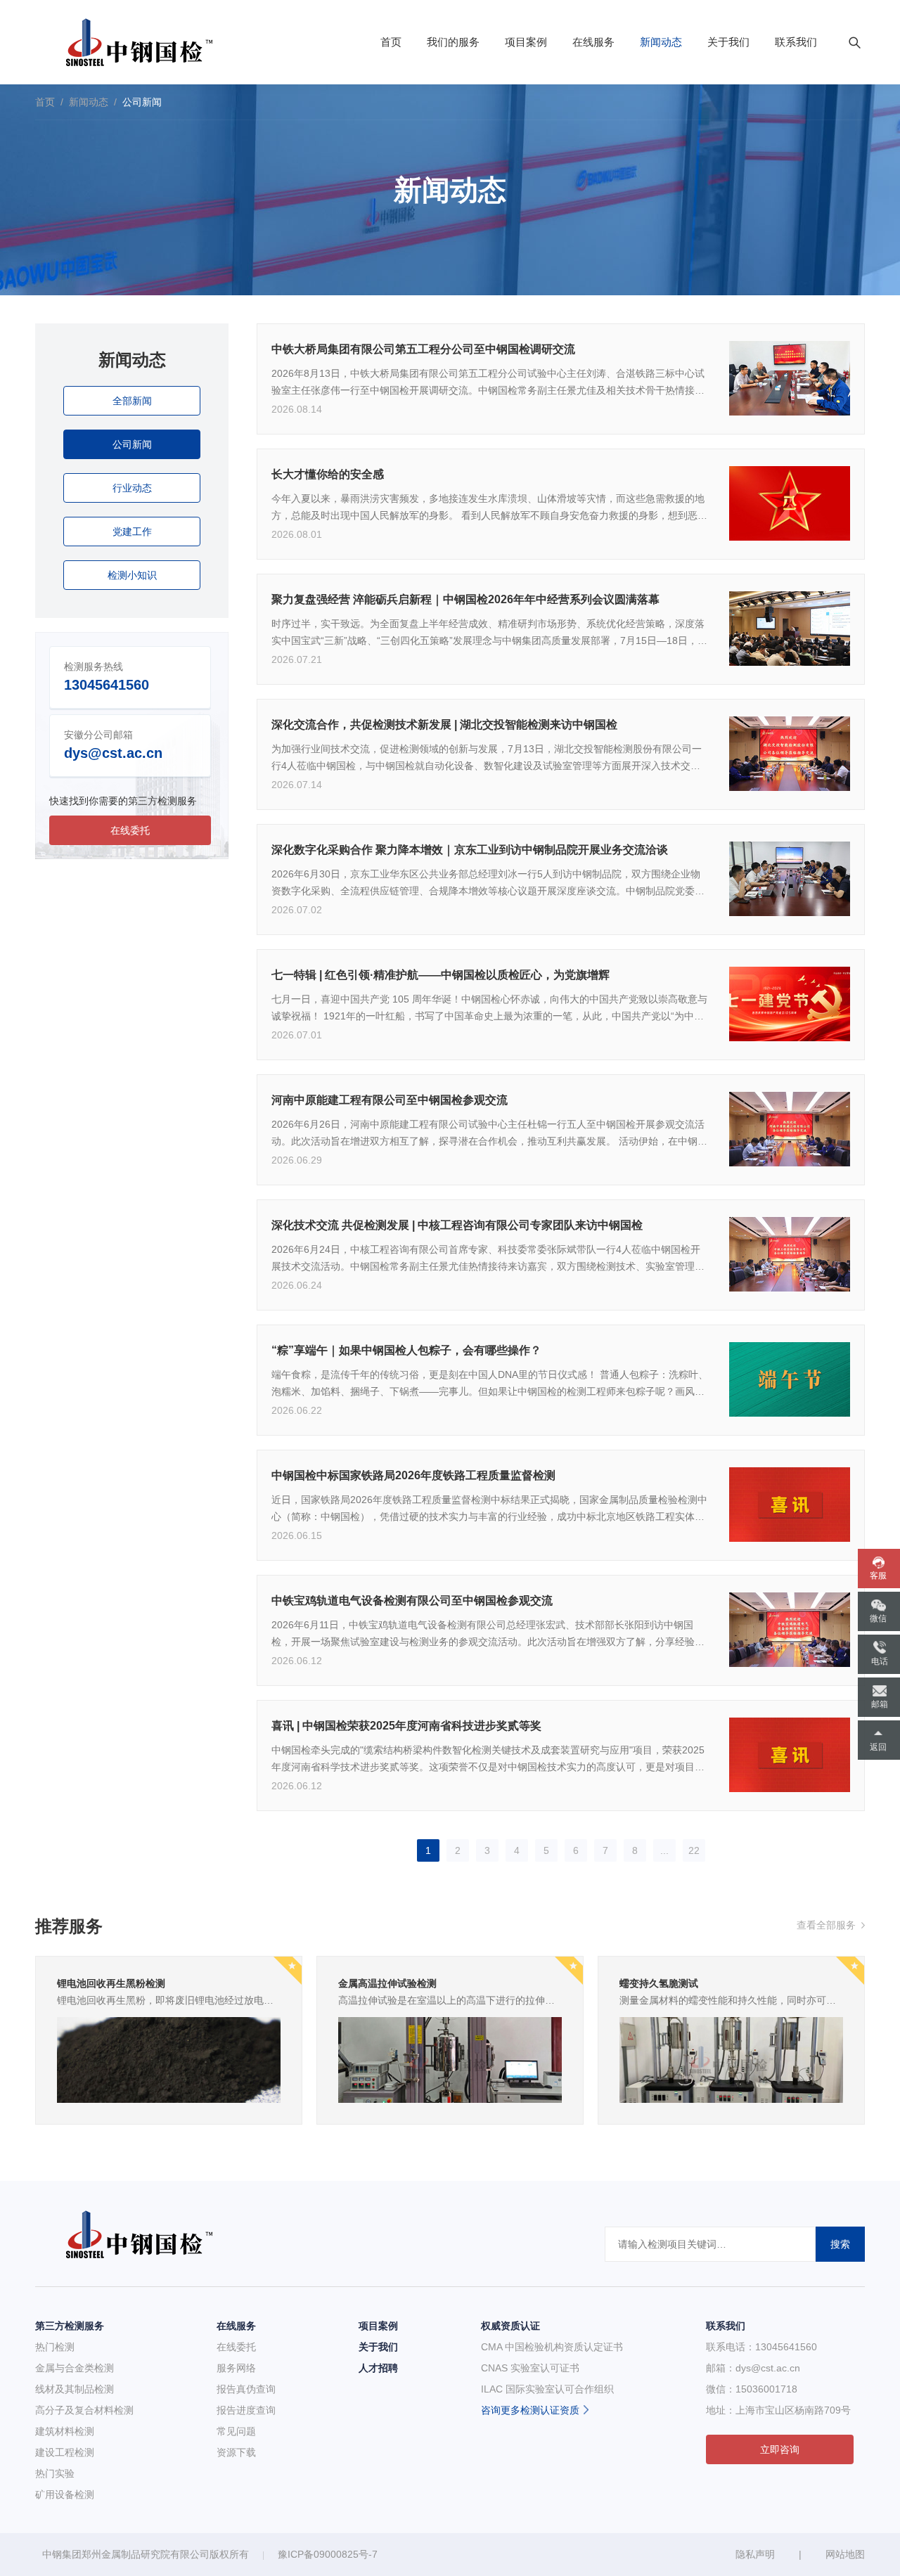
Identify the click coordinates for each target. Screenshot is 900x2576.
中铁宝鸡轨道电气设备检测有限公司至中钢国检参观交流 (412, 1601)
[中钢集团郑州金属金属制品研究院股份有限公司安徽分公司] (133, 42)
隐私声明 (755, 2554)
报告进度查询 (246, 2410)
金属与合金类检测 (75, 2368)
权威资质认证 (510, 2326)
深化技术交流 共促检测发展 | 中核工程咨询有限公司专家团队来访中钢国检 (457, 1225)
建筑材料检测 (65, 2431)
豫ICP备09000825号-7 (328, 2554)
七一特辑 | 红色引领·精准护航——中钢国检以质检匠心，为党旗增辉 (441, 975)
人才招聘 (378, 2368)
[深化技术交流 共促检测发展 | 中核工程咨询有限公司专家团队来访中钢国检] (790, 1254)
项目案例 (526, 42)
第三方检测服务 (70, 2326)
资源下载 (236, 2452)
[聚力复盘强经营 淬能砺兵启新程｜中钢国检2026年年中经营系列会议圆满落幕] (790, 628)
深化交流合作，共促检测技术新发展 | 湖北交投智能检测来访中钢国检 (444, 724)
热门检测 (55, 2347)
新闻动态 (661, 42)
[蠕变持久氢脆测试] (731, 2059)
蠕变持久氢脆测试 (659, 1983)
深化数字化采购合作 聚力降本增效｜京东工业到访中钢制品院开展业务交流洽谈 (470, 850)
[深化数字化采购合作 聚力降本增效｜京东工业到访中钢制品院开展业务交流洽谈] (790, 878)
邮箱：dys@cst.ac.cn (753, 2368)
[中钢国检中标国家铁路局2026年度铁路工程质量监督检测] (790, 1504)
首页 (391, 42)
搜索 (840, 2244)
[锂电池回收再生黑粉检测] (169, 2059)
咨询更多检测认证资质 (530, 2410)
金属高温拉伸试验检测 (387, 1983)
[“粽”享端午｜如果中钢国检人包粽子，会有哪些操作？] (790, 1379)
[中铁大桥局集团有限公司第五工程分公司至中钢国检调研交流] (790, 378)
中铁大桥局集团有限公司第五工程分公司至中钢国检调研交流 (423, 349)
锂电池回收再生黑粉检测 (111, 1983)
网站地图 (845, 2554)
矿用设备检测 (65, 2494)
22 (694, 1850)
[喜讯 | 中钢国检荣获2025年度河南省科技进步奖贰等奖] (790, 1754)
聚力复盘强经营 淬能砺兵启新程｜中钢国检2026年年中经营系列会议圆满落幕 (465, 599)
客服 (878, 1576)
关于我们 (728, 42)
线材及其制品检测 (75, 2389)
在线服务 (593, 42)
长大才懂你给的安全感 (328, 474)
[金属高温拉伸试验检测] (450, 2059)
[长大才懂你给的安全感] (790, 503)
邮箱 (880, 1704)
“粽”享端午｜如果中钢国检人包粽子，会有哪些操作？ (406, 1350)
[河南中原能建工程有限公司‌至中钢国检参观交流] (790, 1128)
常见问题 (236, 2431)
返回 (878, 1747)
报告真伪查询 (246, 2389)
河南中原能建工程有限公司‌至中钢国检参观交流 (390, 1100)
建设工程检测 (65, 2452)
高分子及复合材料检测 (84, 2410)
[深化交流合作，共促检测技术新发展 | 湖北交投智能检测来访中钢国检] (790, 753)
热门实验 (55, 2473)
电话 (880, 1661)
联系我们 (796, 42)
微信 (878, 1618)
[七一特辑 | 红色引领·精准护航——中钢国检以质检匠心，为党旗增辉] (790, 1003)
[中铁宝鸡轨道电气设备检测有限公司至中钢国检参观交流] (790, 1629)
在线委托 (236, 2347)
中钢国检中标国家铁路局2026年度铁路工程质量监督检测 (413, 1475)
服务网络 (236, 2368)
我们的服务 (453, 42)
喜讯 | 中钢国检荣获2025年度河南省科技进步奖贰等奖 (406, 1726)
